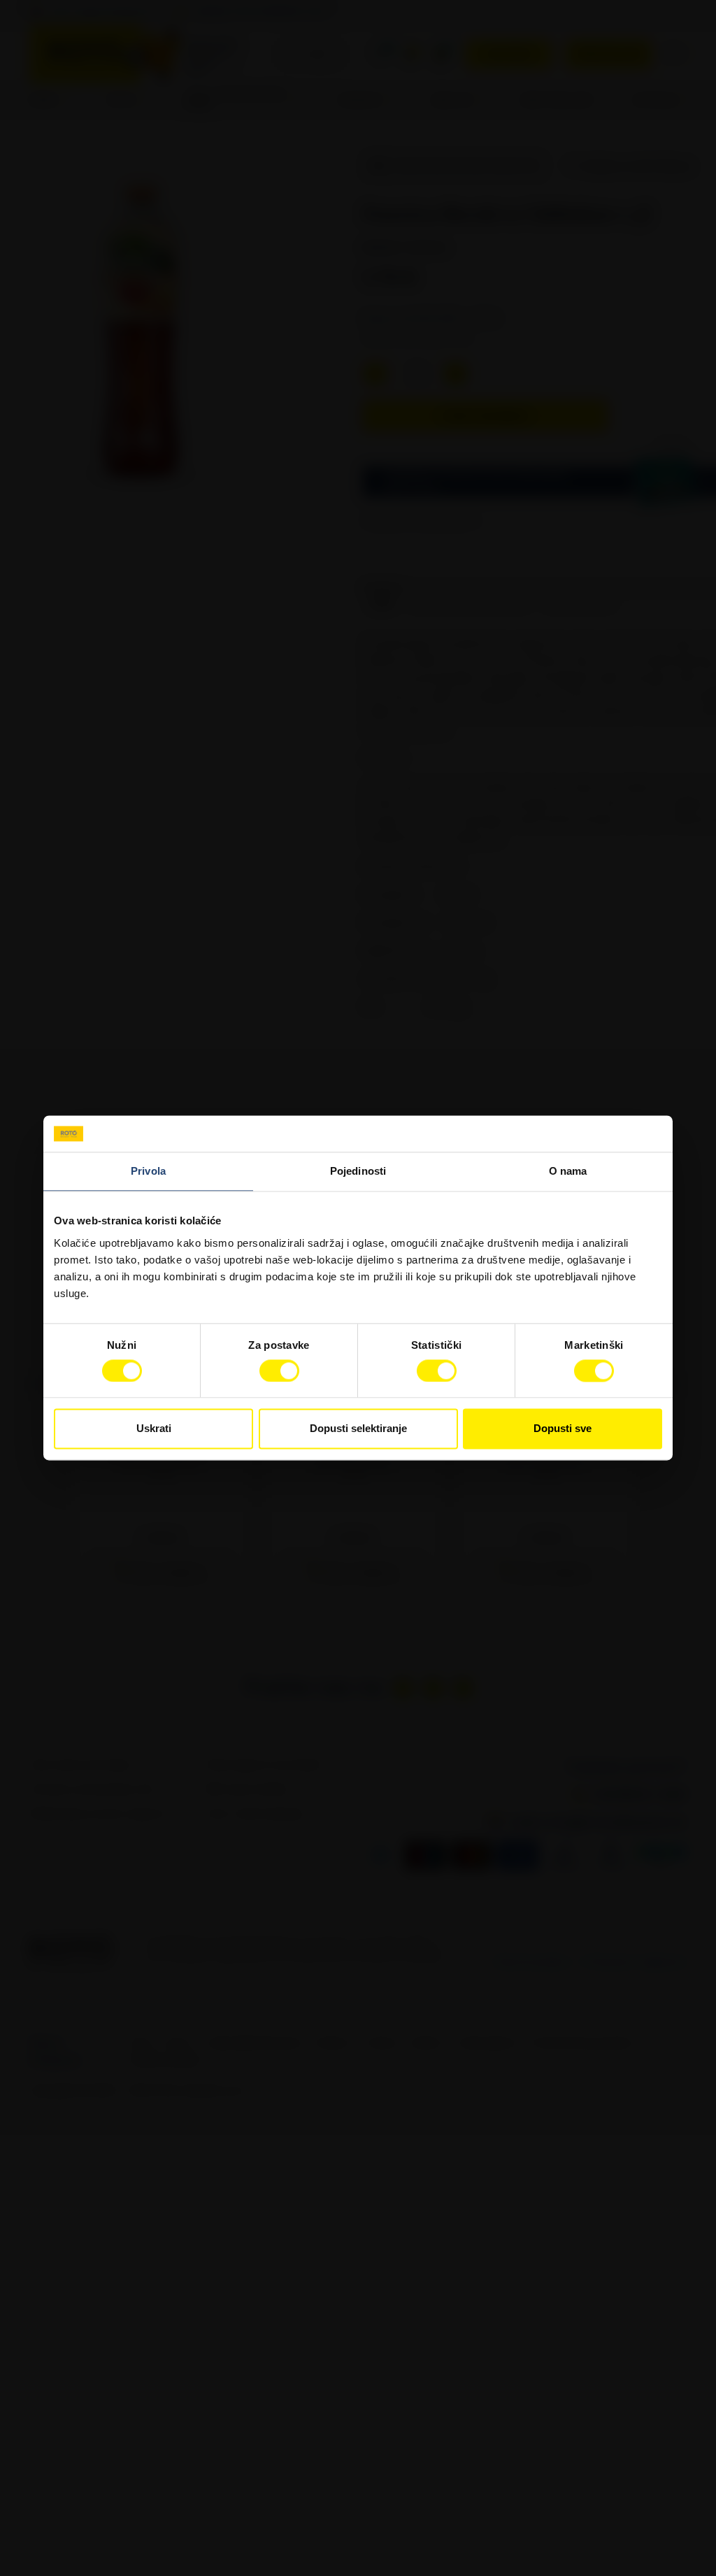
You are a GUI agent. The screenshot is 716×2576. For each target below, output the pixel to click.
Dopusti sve (563, 1429)
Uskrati (154, 1429)
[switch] (279, 1371)
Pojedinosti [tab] (358, 1172)
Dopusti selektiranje (358, 1429)
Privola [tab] (148, 1172)
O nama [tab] (568, 1172)
